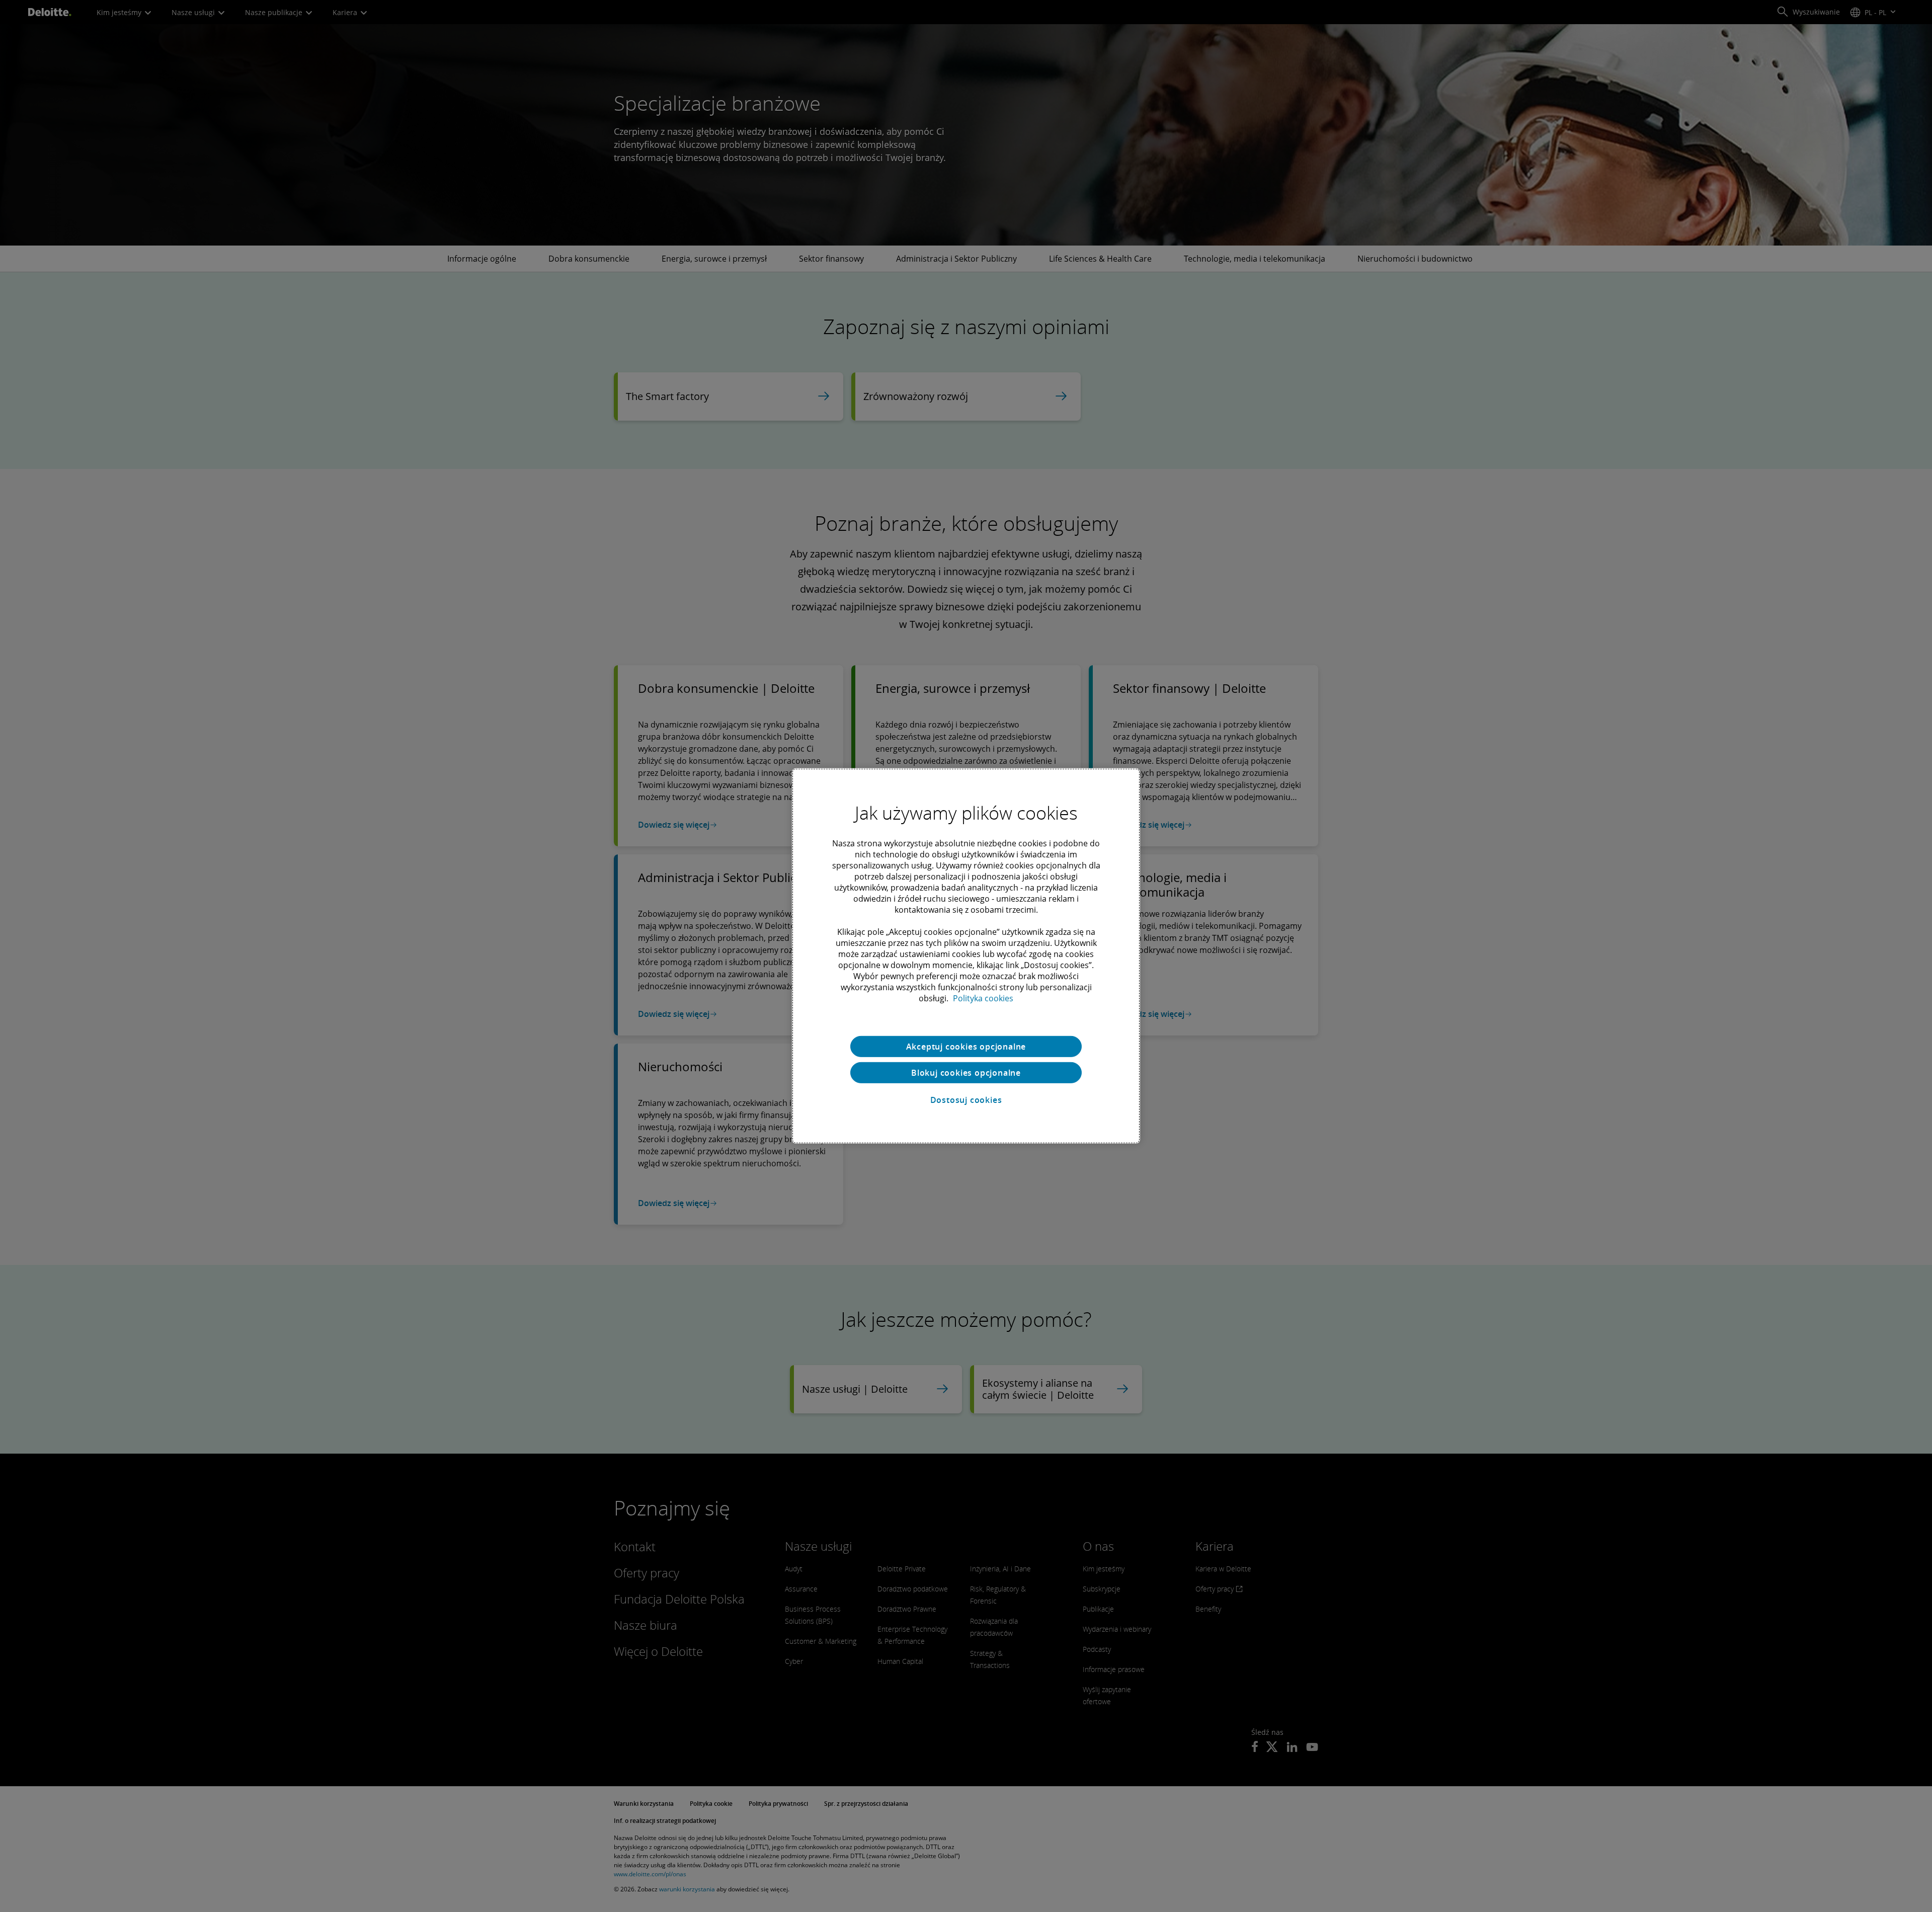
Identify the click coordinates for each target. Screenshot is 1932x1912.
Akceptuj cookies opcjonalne (966, 1047)
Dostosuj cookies (966, 1100)
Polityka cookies (983, 998)
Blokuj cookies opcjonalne (966, 1073)
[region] (966, 956)
